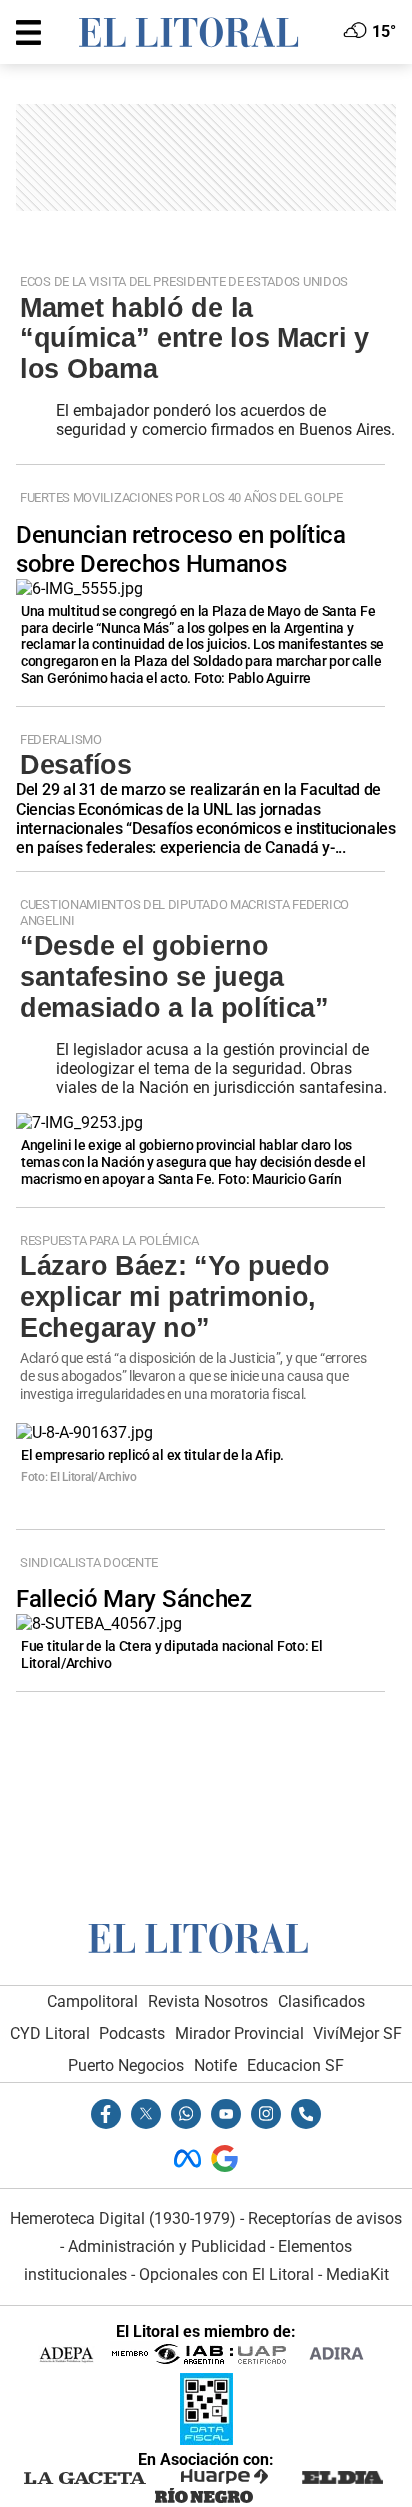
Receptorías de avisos (325, 2218)
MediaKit (357, 2274)
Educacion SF (295, 2065)
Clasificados (321, 2001)
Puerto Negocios (126, 2065)
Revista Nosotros (208, 2001)
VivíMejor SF (357, 2033)
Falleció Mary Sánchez (134, 1599)
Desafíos (76, 765)
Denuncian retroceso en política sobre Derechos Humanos (181, 549)
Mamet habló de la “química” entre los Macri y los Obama (194, 339)
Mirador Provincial (239, 2033)
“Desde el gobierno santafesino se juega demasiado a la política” (174, 977)
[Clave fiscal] (206, 2439)
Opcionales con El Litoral (226, 2274)
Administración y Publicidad (167, 2246)
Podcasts (132, 2033)
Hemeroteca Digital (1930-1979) (123, 2218)
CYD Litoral (50, 2033)
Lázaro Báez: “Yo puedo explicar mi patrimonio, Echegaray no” (174, 1297)
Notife (215, 2065)
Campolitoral (92, 2001)
